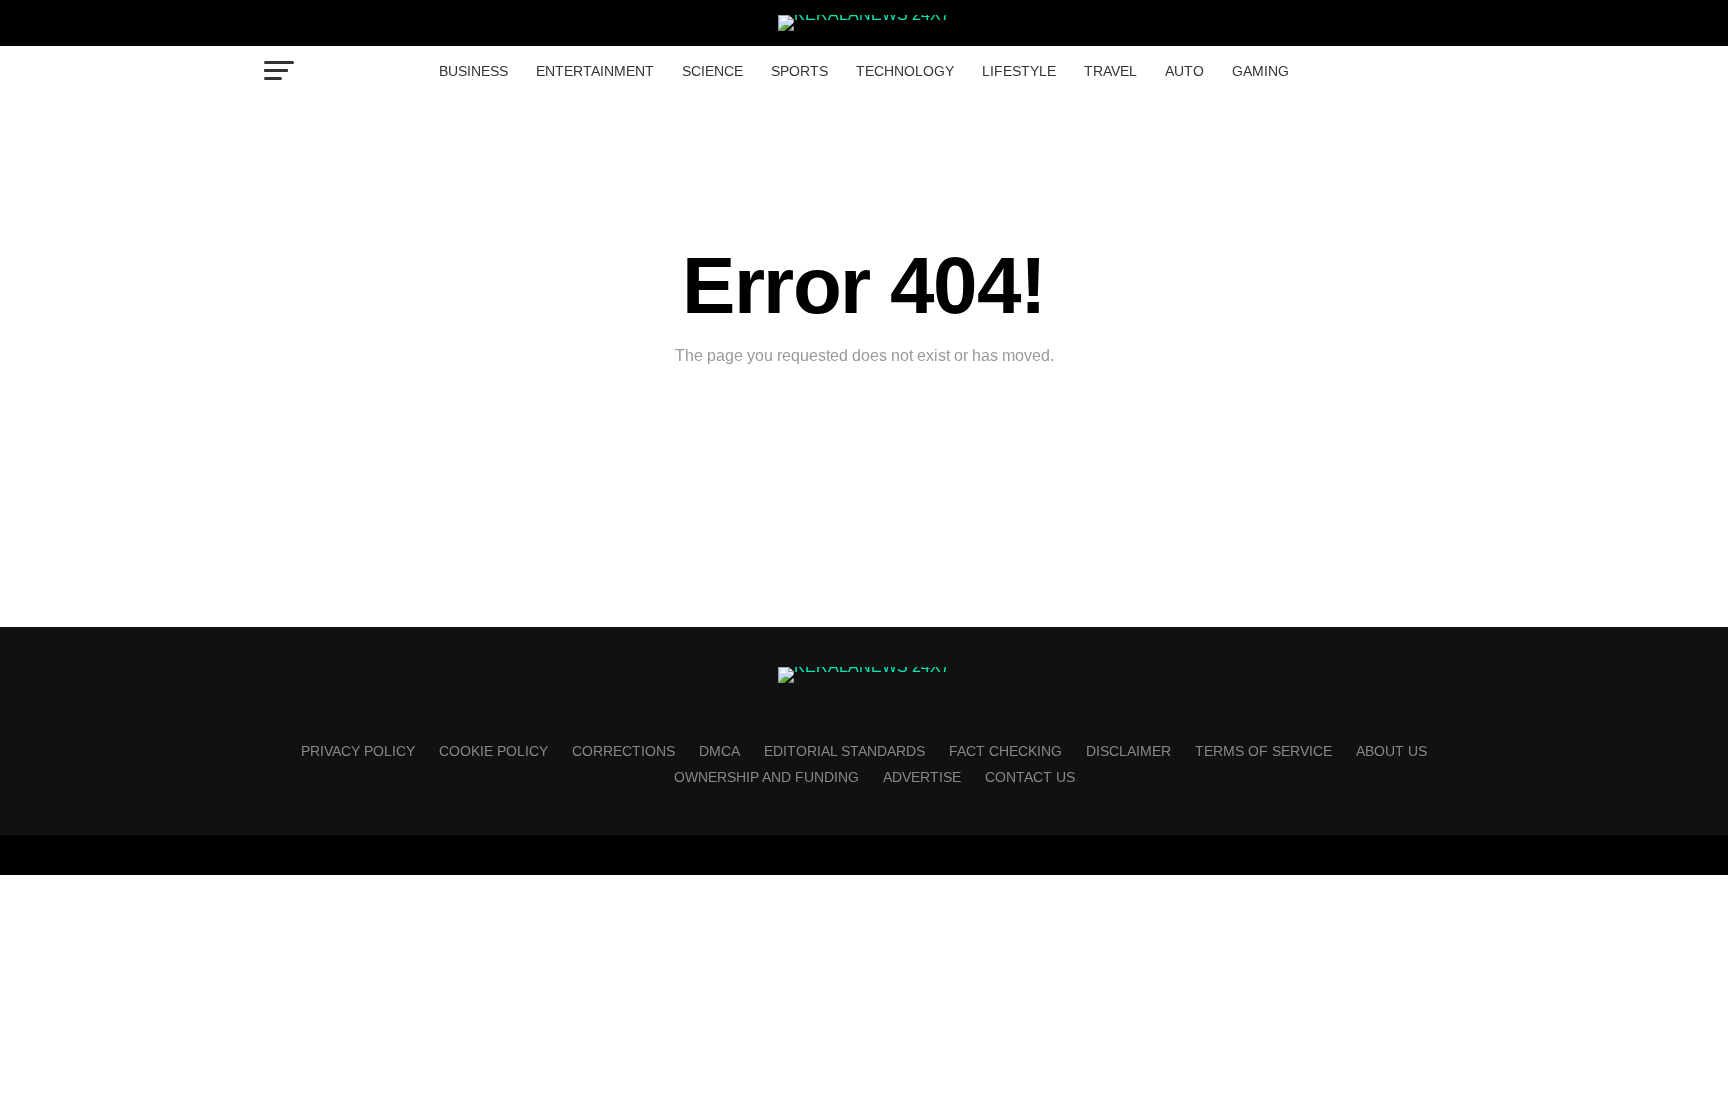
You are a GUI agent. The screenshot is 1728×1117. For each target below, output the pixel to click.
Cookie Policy (493, 751)
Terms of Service (1263, 751)
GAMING (1260, 71)
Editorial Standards (844, 751)
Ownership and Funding (766, 777)
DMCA (719, 751)
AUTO (1184, 71)
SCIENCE (712, 71)
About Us (1391, 751)
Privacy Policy (358, 751)
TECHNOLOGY (905, 71)
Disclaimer (1128, 751)
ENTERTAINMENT (595, 71)
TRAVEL (1110, 71)
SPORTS (799, 71)
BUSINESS (473, 71)
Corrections (623, 751)
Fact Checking (1005, 751)
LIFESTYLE (1019, 71)
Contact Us (1030, 777)
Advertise (922, 777)
